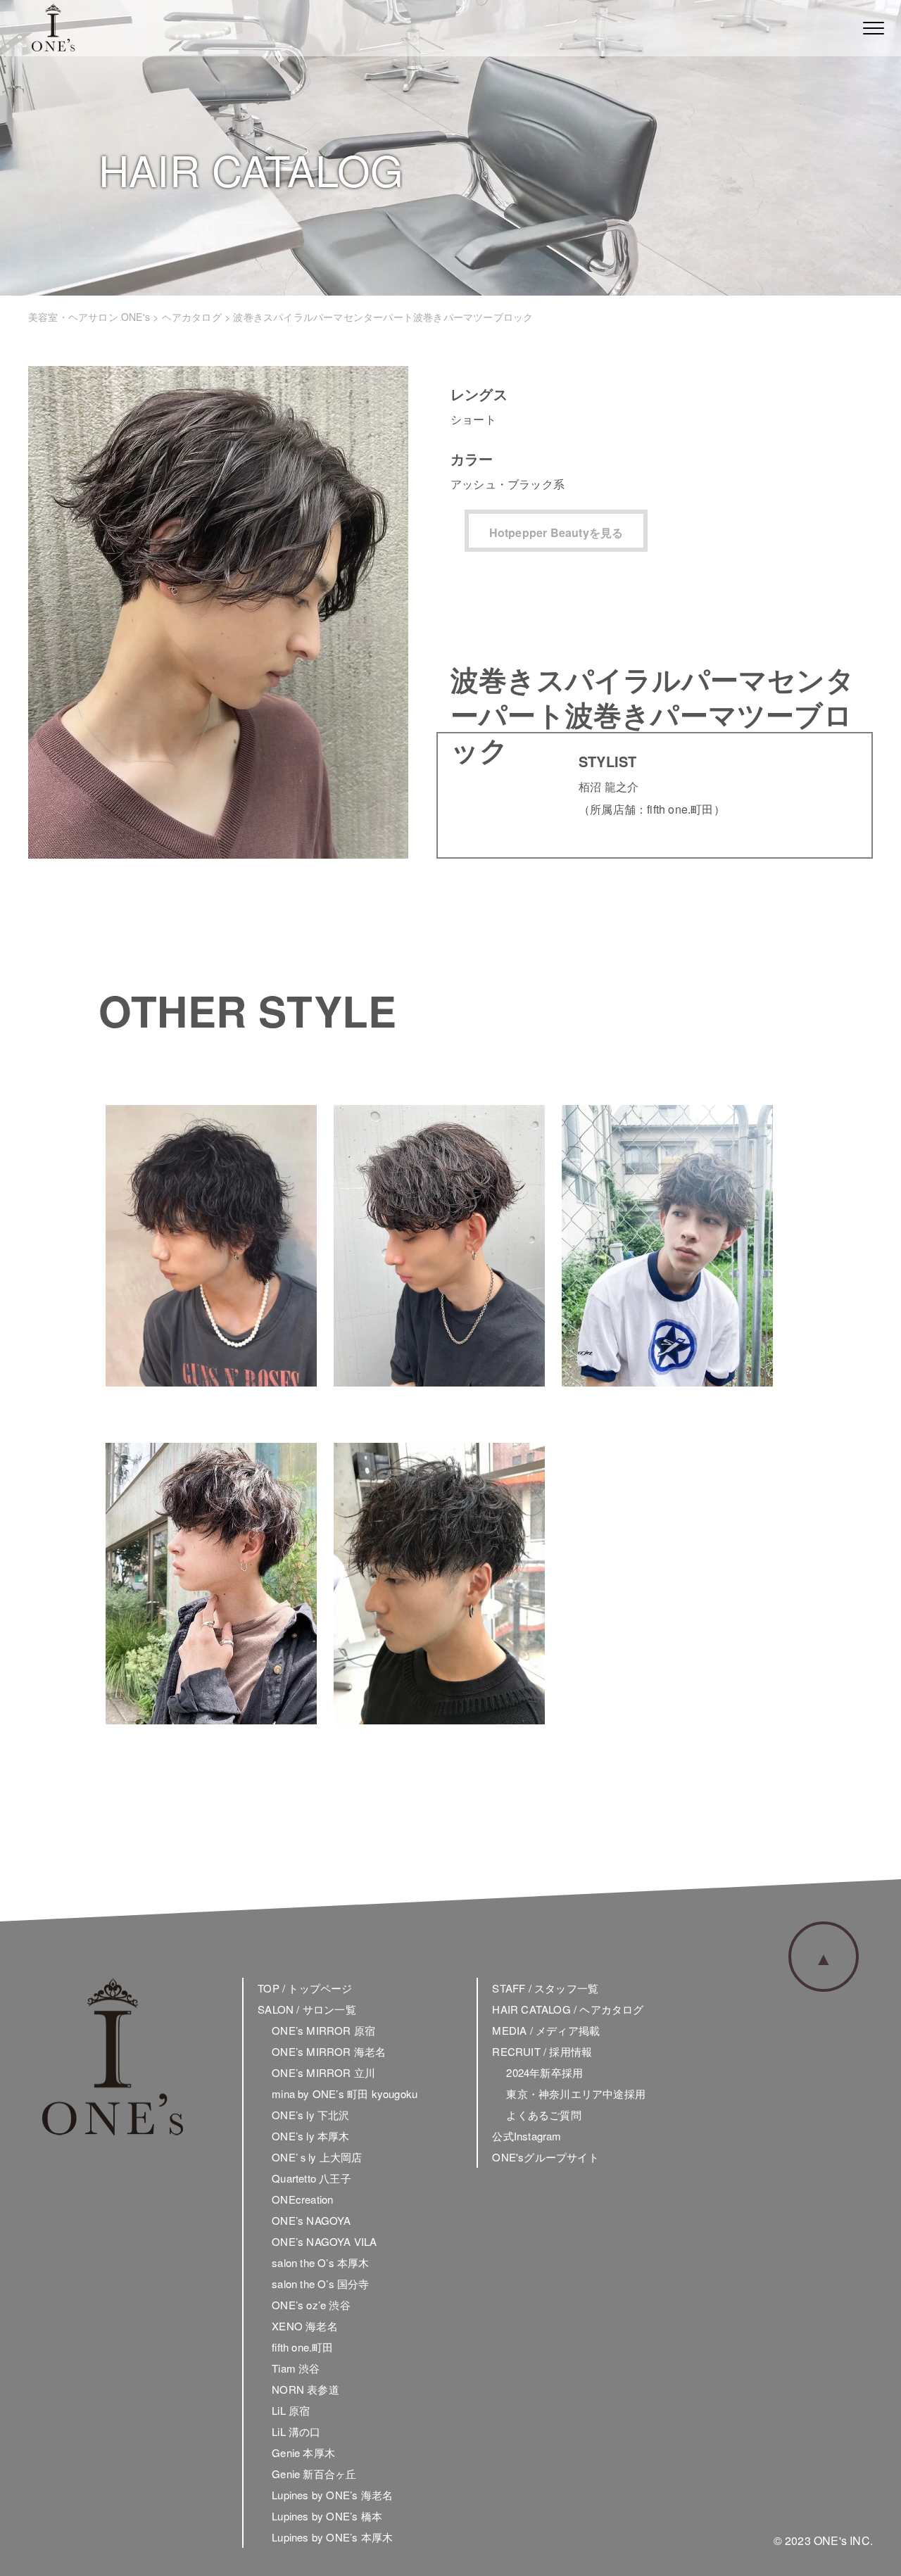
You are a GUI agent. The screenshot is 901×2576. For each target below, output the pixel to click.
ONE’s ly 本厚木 (310, 2136)
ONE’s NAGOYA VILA (324, 2241)
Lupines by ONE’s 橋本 (327, 2516)
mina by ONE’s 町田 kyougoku (345, 2094)
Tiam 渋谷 (296, 2368)
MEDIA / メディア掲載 (546, 2030)
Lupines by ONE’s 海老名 (332, 2495)
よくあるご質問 (543, 2115)
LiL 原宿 (291, 2410)
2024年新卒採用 (544, 2072)
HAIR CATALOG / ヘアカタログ (568, 2009)
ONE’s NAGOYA (311, 2220)
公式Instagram (527, 2136)
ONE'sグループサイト (545, 2157)
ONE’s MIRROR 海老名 (329, 2051)
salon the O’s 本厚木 (320, 2262)
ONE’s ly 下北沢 (310, 2115)
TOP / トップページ (305, 1988)
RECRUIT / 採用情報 (542, 2051)
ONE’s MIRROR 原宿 (323, 2030)
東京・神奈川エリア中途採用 (576, 2094)
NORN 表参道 (305, 2389)
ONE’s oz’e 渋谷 (311, 2305)
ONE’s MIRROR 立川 (323, 2072)
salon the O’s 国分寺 (320, 2284)
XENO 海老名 (305, 2326)
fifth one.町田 (302, 2347)
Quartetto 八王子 (311, 2178)
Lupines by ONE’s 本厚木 (332, 2537)
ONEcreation (302, 2199)
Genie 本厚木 (303, 2452)
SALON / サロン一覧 (307, 2009)
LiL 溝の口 (296, 2431)
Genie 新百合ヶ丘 (314, 2474)
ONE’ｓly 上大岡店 (317, 2157)
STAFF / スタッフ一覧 (545, 1988)
